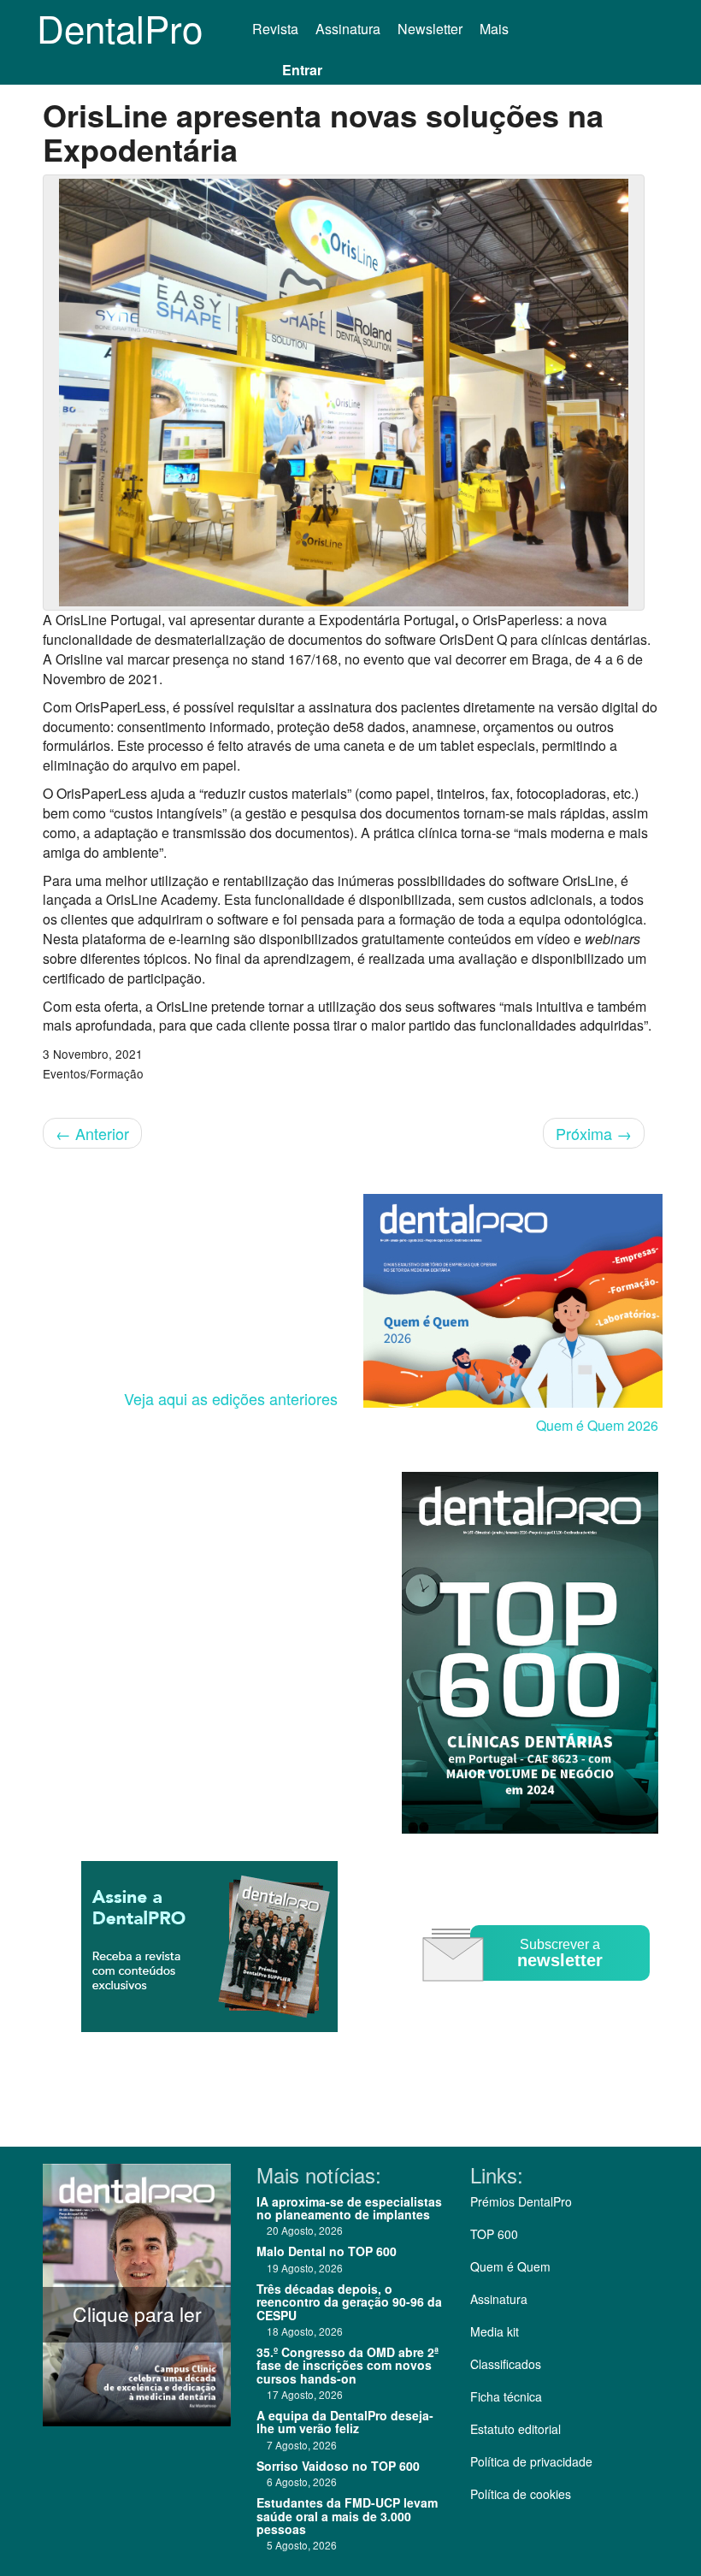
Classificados (506, 2364)
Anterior (92, 1133)
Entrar (302, 70)
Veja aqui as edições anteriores (231, 1398)
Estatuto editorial (515, 2429)
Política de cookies (521, 2494)
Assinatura (348, 29)
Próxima (594, 1133)
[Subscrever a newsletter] (539, 1993)
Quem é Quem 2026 (597, 1425)
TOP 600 (494, 2234)
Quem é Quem (510, 2266)
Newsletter (430, 29)
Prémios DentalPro (521, 2201)
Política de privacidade (531, 2461)
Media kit (495, 2331)
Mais (496, 29)
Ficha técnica (506, 2396)
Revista (275, 29)
